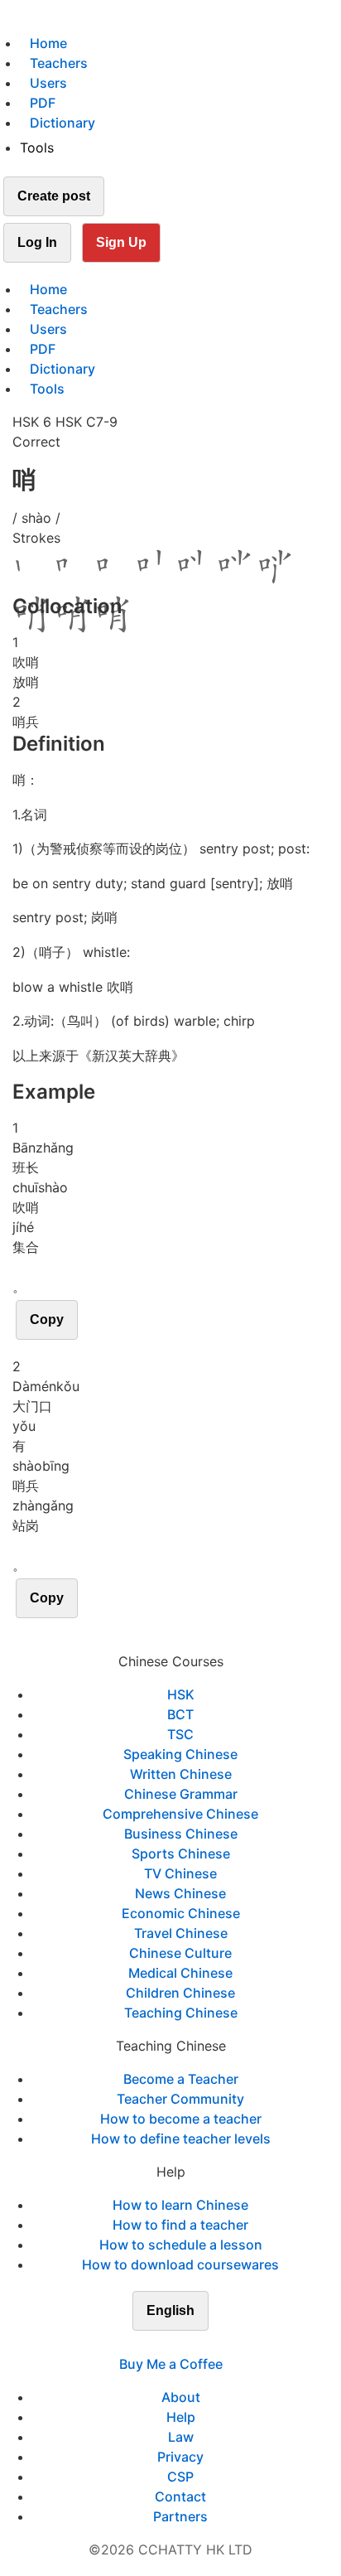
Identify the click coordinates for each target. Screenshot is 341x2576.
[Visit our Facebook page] (141, 2344)
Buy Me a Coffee (171, 2364)
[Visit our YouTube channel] (200, 2344)
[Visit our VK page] (180, 2344)
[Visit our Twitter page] (161, 2344)
